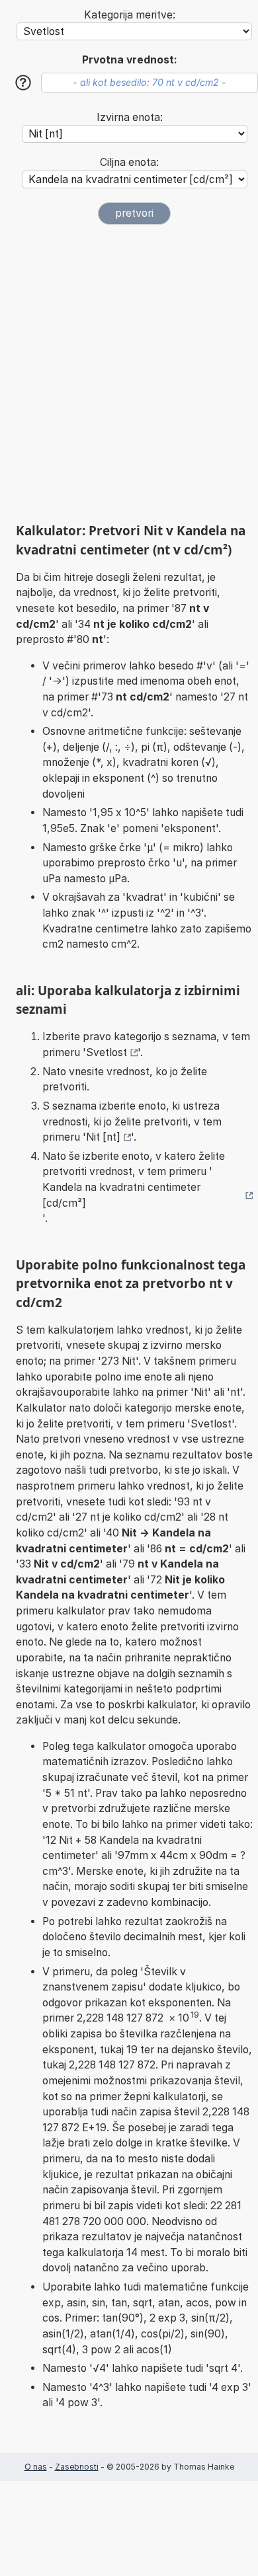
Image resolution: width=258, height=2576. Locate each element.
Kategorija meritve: (130, 15)
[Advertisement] (129, 373)
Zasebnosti (77, 2467)
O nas (36, 2467)
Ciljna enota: (129, 162)
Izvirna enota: (130, 117)
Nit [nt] (103, 1137)
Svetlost (107, 1052)
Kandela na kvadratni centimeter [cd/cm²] (121, 1195)
